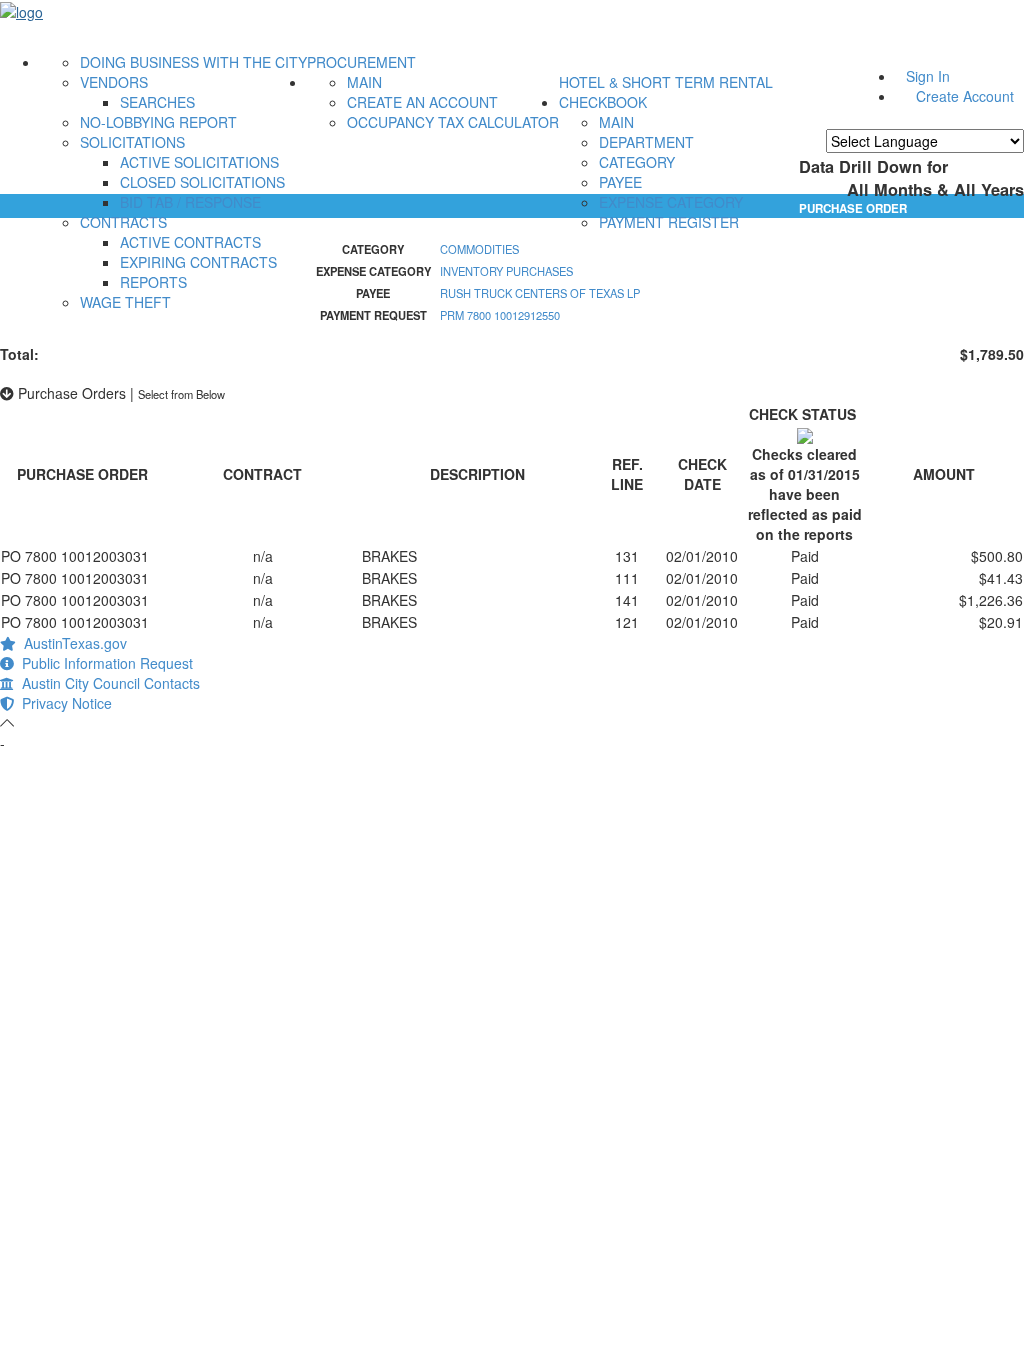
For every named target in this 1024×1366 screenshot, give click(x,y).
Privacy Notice (63, 703)
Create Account (965, 96)
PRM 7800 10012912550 (500, 315)
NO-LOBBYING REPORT (158, 122)
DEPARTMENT (646, 142)
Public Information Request (103, 663)
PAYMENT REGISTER (669, 222)
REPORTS (153, 282)
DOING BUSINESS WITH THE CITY (193, 62)
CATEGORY (637, 162)
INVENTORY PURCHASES (506, 271)
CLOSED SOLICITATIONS (202, 182)
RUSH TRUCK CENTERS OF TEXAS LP (540, 293)
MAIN (364, 82)
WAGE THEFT (125, 302)
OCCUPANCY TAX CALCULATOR (453, 122)
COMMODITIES (479, 249)
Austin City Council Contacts (107, 683)
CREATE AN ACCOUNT (422, 102)
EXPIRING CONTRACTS (198, 262)
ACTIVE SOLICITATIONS (199, 162)
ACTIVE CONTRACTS (190, 242)
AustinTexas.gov (71, 643)
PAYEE (620, 182)
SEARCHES (157, 102)
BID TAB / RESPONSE (190, 202)
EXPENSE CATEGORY (671, 202)
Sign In (928, 76)
